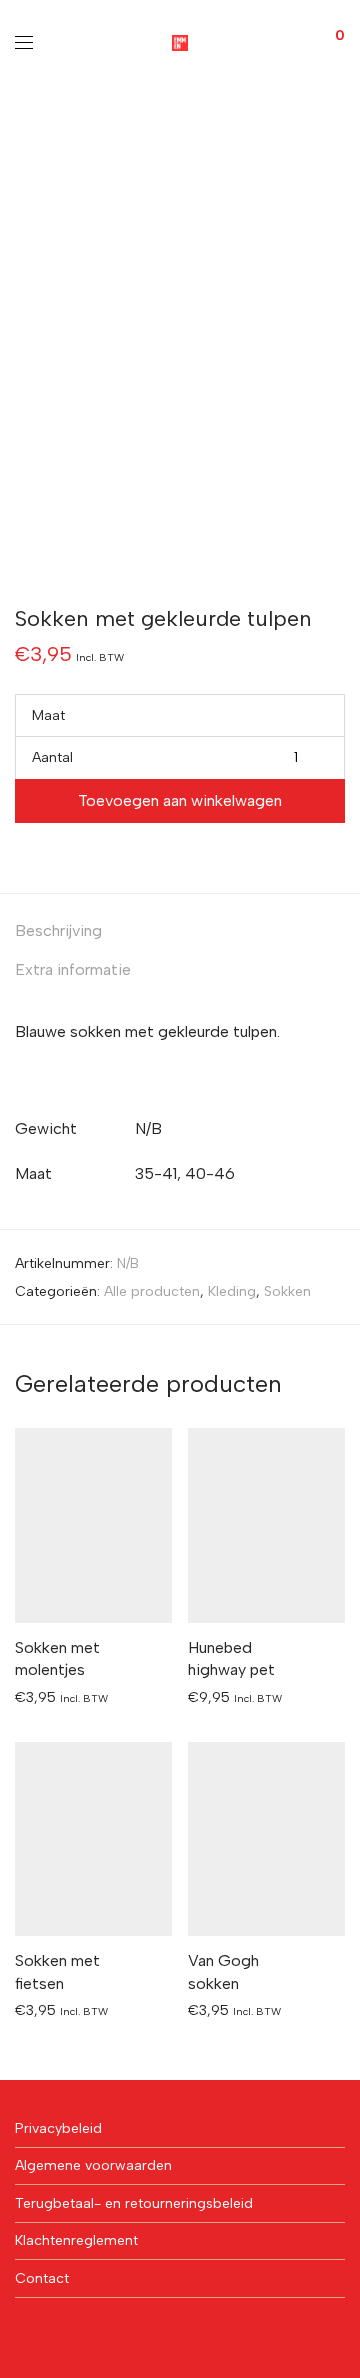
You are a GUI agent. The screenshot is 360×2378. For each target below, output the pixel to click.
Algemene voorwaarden (93, 2165)
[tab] (180, 931)
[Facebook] (21, 2332)
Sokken (287, 1291)
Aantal (52, 757)
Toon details (45, 1696)
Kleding (232, 1291)
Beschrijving (58, 930)
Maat (48, 715)
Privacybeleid (58, 2128)
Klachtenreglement (76, 2240)
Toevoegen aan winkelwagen (180, 800)
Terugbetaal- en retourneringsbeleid (134, 2203)
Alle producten (152, 1291)
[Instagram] (52, 2332)
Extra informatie (73, 969)
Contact (42, 2278)
